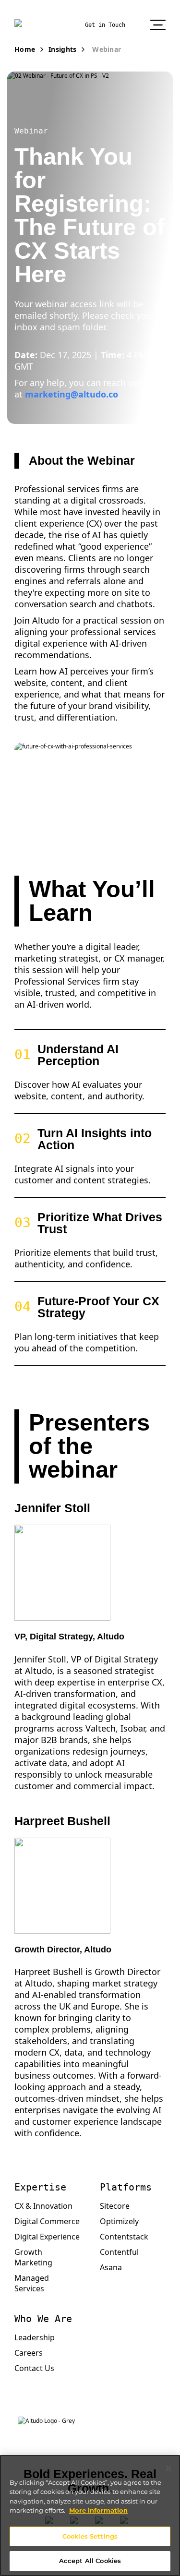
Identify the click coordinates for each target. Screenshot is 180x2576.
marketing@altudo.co (72, 394)
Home (25, 49)
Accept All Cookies (90, 2561)
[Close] (168, 2468)
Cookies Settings (90, 2536)
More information (98, 2510)
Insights (62, 49)
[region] (90, 2516)
